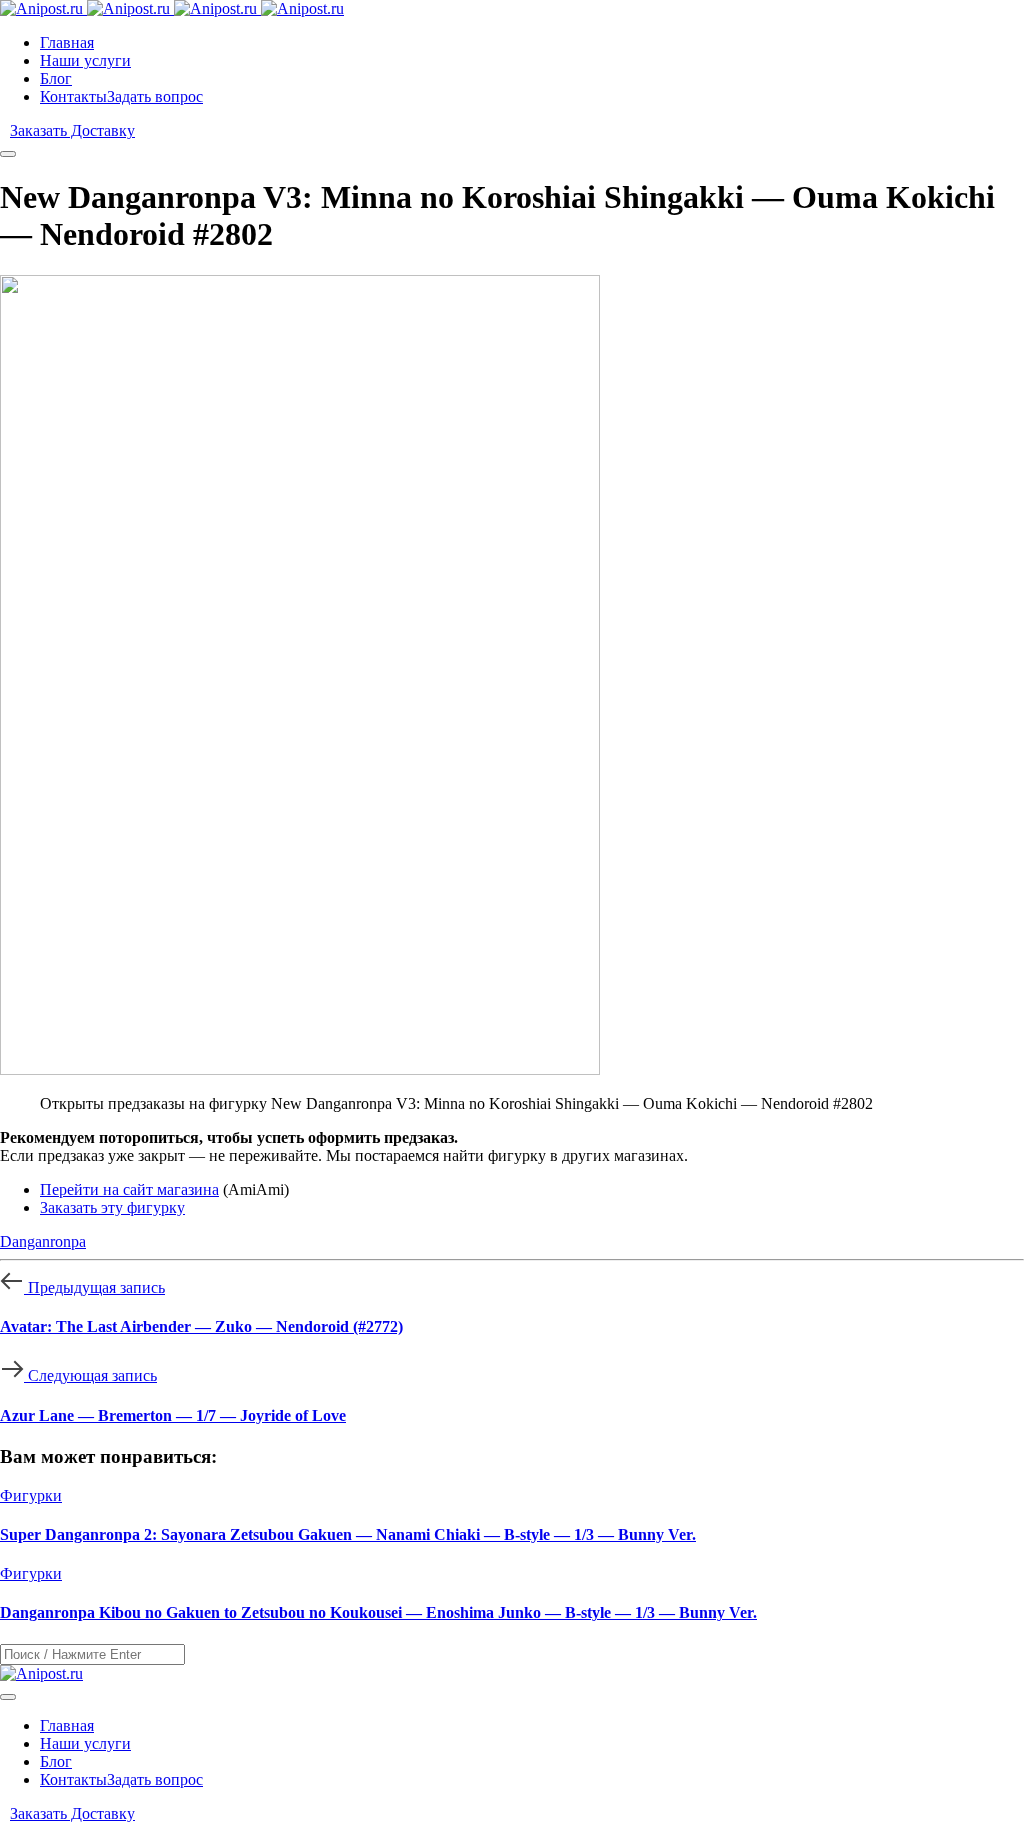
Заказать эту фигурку (112, 1207)
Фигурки (31, 1495)
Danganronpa (43, 1241)
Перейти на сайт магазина (129, 1189)
